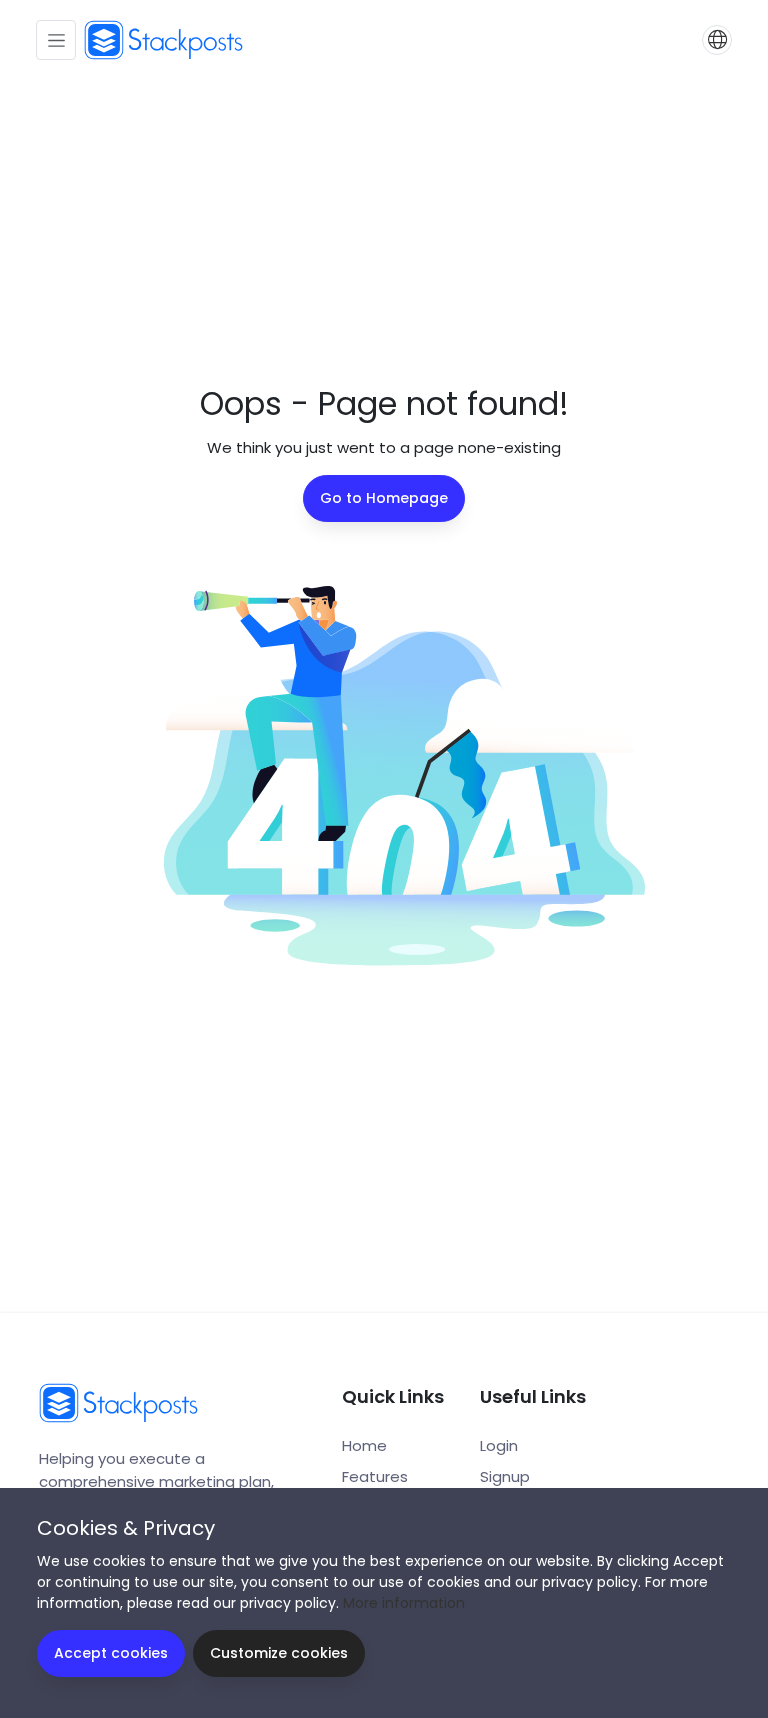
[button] (717, 40)
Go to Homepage (384, 498)
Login (499, 1445)
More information (404, 1603)
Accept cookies (111, 1653)
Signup (505, 1476)
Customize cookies (279, 1653)
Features (375, 1476)
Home (364, 1445)
